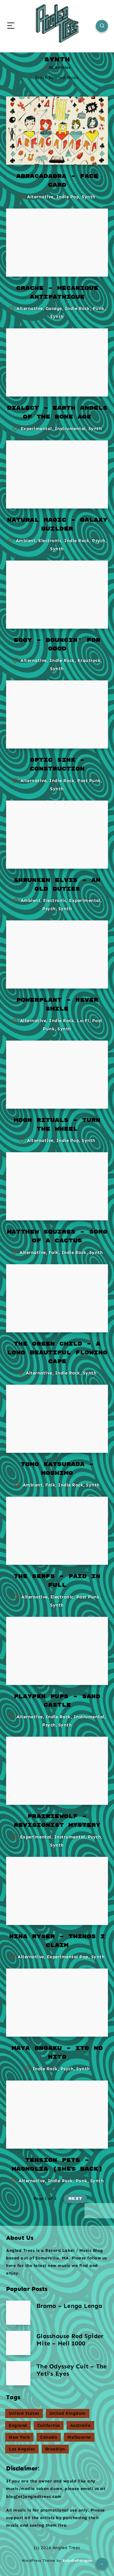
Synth (89, 197)
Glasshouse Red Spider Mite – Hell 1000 (70, 2340)
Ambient (26, 541)
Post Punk (89, 781)
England (18, 2425)
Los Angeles (22, 2449)
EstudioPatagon (78, 2561)
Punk (99, 308)
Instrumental (70, 429)
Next (75, 2199)
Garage (54, 308)
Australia (81, 2425)
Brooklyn (55, 2449)
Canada (49, 2437)
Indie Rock (77, 308)
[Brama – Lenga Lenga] (18, 2313)
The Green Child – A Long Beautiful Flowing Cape (57, 1353)
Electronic (50, 541)
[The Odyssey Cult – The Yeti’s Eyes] (18, 2373)
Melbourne (79, 2437)
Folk (54, 1252)
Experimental (36, 429)
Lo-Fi (83, 1021)
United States (24, 2413)
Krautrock (89, 660)
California (49, 2425)
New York (19, 2437)
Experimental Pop (68, 1957)
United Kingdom (68, 2413)
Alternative (40, 197)
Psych (99, 541)
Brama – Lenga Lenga (69, 2306)
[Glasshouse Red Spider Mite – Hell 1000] (18, 2343)
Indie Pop (68, 197)
